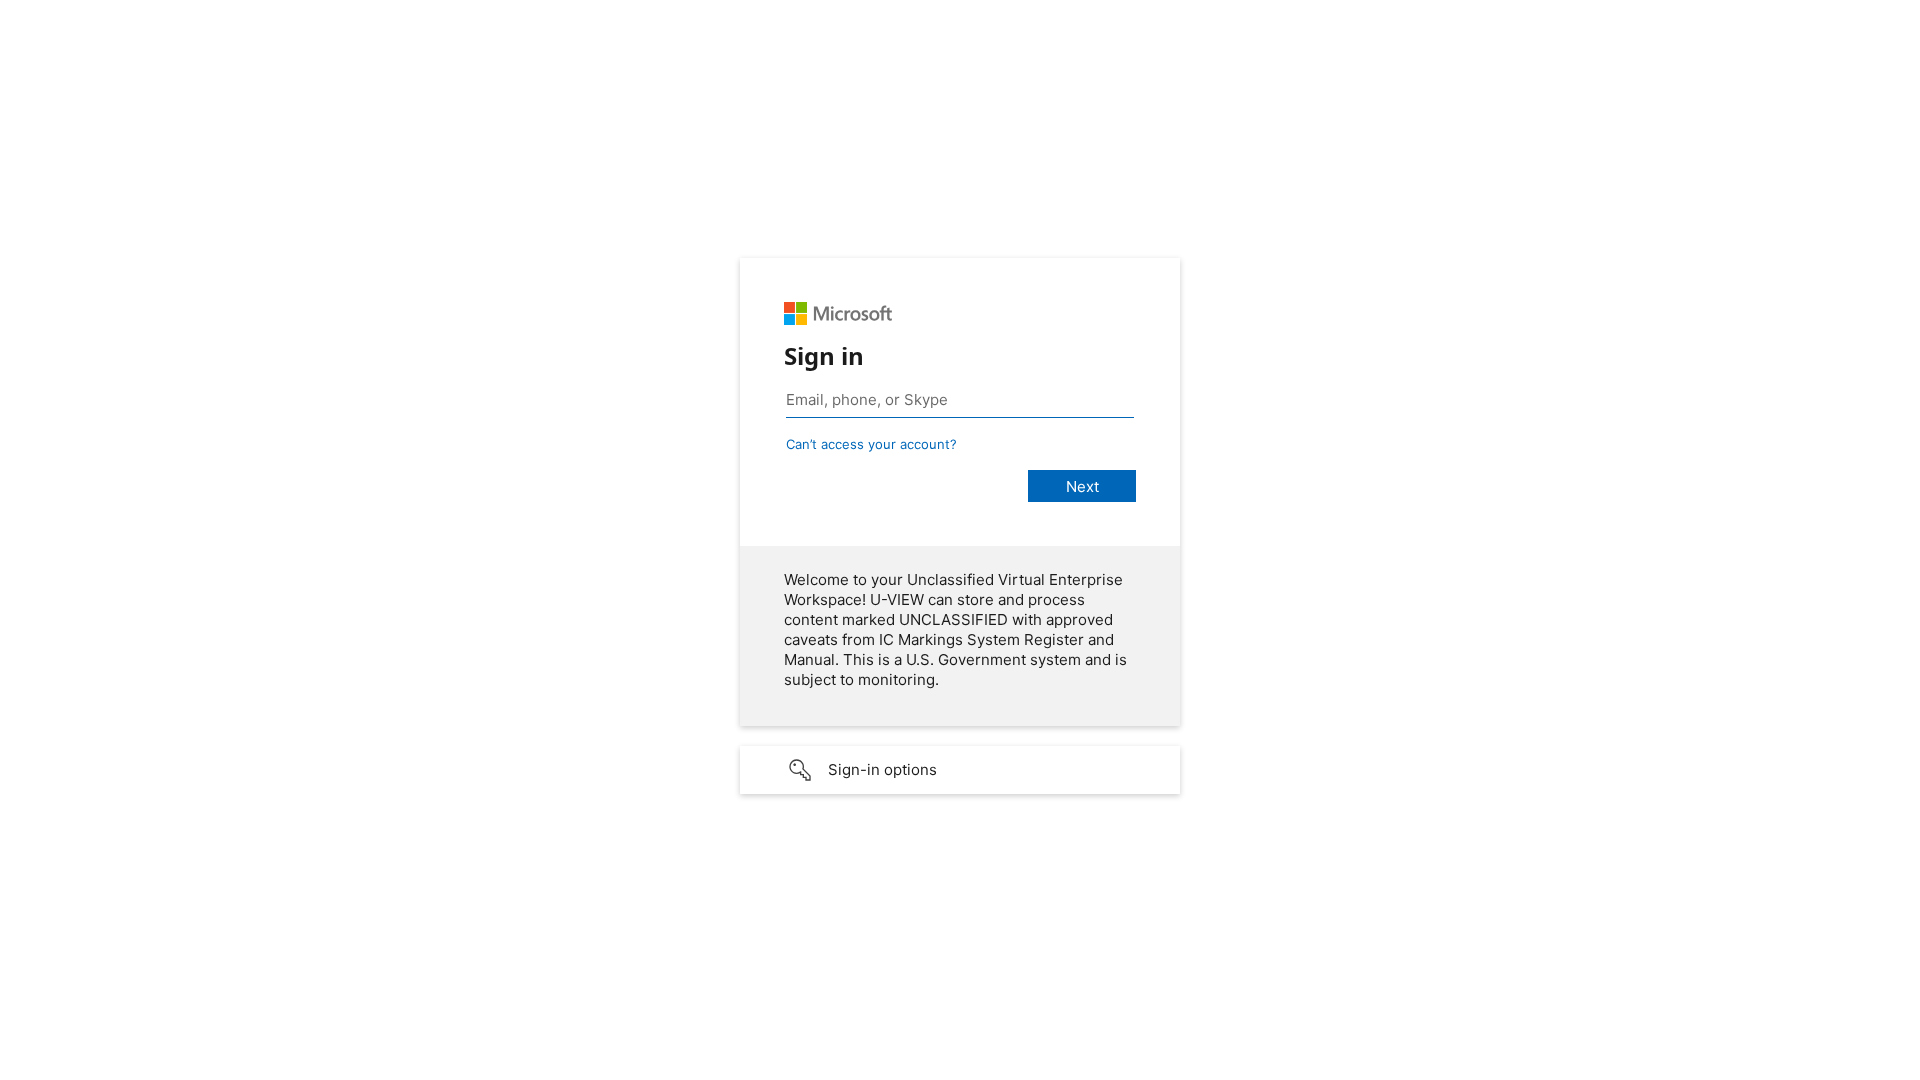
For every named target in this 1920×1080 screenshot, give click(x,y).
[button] (960, 770)
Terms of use (1711, 1065)
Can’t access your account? (871, 444)
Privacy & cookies (1817, 1065)
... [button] (1900, 1063)
